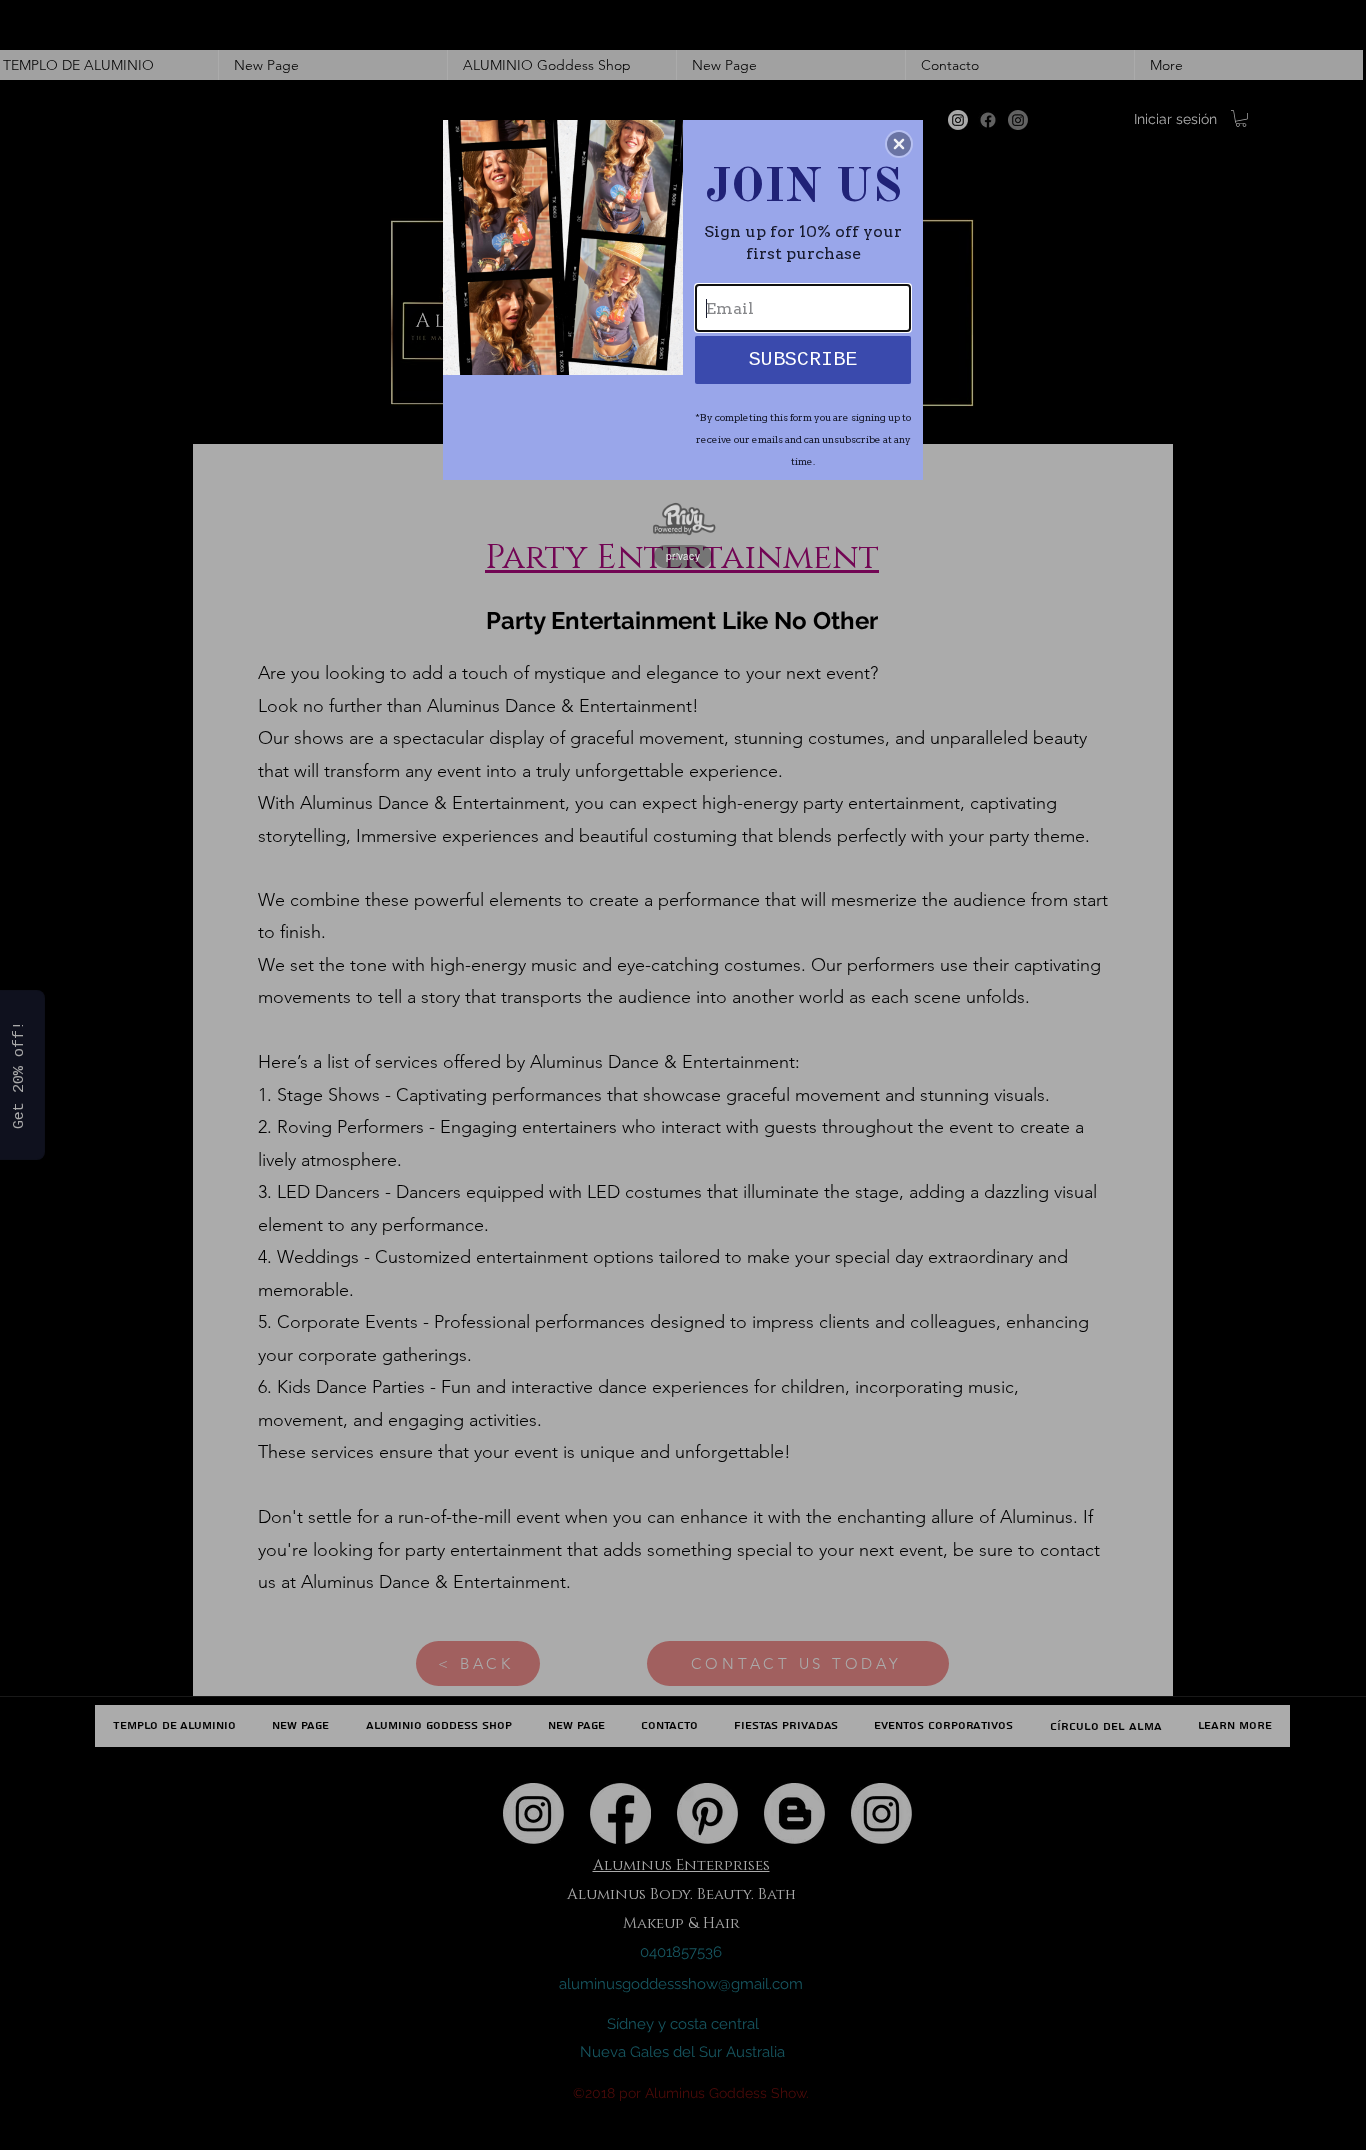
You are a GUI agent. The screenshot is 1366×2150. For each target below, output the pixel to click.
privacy (683, 556)
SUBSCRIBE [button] (803, 359)
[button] (899, 144)
